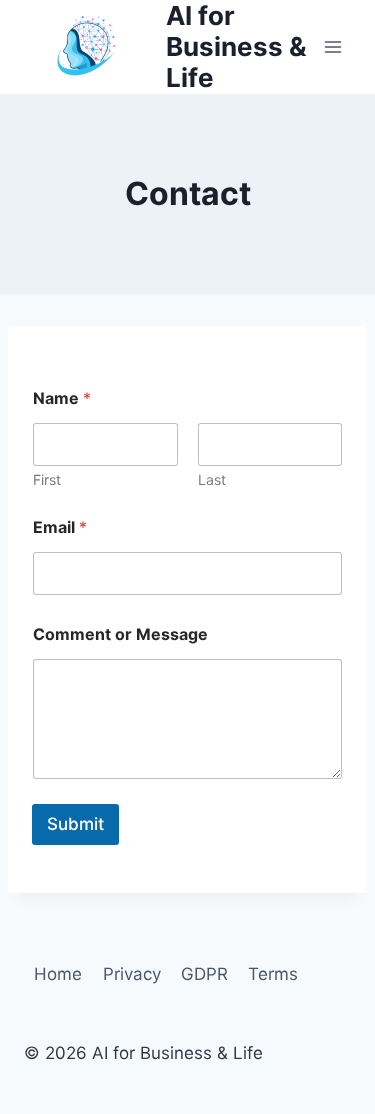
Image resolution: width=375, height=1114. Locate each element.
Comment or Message (120, 634)
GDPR (204, 974)
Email (60, 527)
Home (58, 974)
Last (212, 479)
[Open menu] (332, 46)
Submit (75, 824)
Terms (273, 974)
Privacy (132, 974)
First (47, 479)
